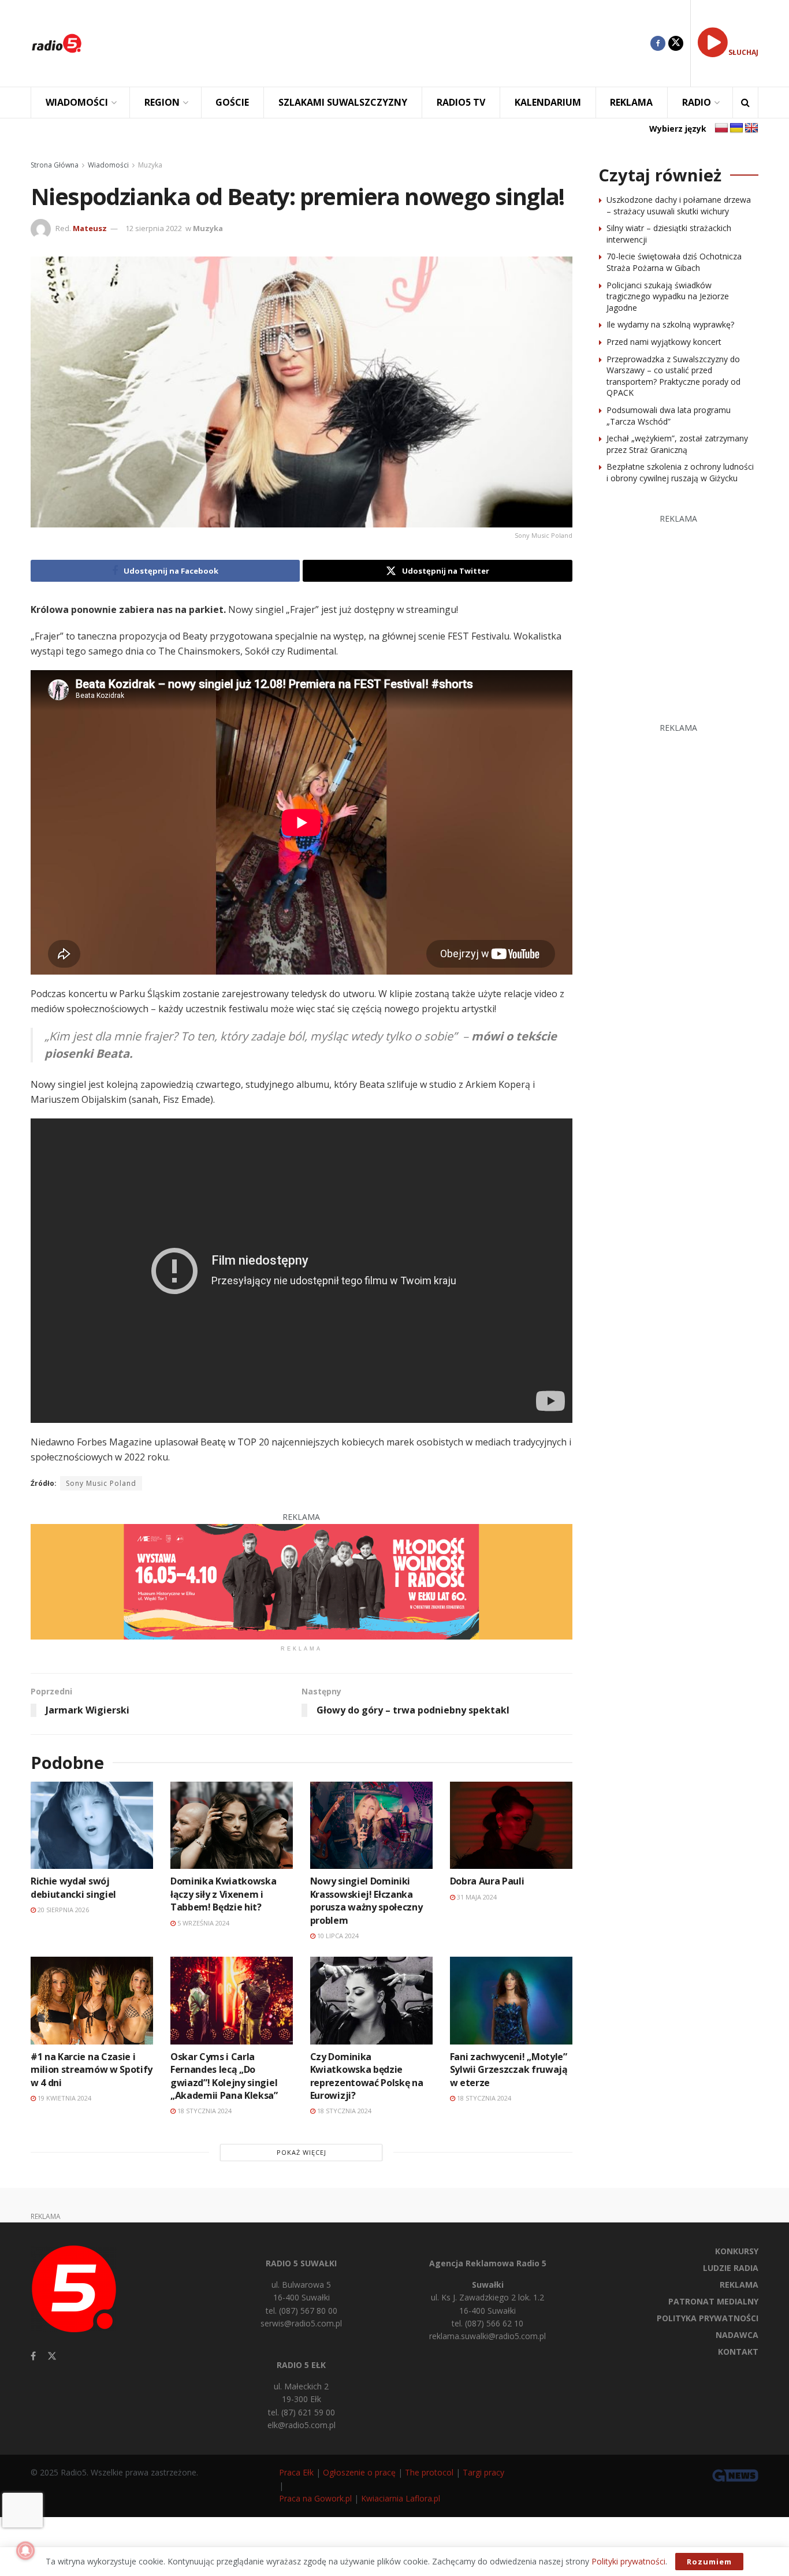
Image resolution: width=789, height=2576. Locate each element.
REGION (162, 102)
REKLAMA (631, 102)
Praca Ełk (296, 2472)
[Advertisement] (375, 43)
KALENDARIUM (548, 102)
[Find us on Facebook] (658, 43)
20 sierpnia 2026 (62, 1910)
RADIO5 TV (461, 102)
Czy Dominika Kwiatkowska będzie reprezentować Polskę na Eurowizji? (367, 2076)
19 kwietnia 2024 (64, 2098)
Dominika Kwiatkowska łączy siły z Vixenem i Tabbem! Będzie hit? (224, 1894)
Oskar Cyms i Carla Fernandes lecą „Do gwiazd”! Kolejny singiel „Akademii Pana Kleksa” (224, 2076)
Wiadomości (108, 165)
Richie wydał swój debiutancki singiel (73, 1887)
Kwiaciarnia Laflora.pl (401, 2498)
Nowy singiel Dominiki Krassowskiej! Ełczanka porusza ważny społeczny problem (366, 1900)
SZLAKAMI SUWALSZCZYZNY (343, 102)
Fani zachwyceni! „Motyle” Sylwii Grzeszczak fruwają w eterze (509, 2070)
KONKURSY (737, 2251)
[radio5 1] (302, 1580)
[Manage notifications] (25, 2551)
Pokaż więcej (302, 2152)
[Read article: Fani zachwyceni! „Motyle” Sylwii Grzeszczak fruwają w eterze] (511, 2000)
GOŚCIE (232, 102)
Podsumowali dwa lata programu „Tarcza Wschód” (669, 416)
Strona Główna (55, 165)
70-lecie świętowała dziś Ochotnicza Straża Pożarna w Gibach (674, 262)
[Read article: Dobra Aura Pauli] (511, 1825)
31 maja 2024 (476, 1897)
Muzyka (150, 165)
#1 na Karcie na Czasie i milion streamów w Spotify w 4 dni (92, 2070)
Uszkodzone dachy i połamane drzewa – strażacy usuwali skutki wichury (679, 205)
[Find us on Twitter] (676, 43)
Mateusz (90, 228)
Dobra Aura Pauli (487, 1881)
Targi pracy (483, 2472)
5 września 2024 (202, 1923)
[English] (751, 128)
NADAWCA (737, 2335)
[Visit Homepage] (57, 43)
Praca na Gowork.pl (315, 2498)
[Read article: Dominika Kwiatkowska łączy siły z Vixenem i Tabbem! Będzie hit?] (232, 1825)
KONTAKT (738, 2352)
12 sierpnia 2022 (154, 228)
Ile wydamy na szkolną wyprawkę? (670, 324)
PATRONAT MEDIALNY (713, 2301)
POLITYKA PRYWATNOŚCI (708, 2318)
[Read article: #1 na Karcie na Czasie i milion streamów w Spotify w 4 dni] (92, 2000)
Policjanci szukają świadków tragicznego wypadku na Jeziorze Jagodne (668, 296)
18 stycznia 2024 (204, 2111)
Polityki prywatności (628, 2561)
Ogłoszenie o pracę (359, 2472)
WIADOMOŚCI (77, 102)
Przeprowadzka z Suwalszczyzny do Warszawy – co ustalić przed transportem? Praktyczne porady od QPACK (673, 376)
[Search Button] (745, 103)
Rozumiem (709, 2562)
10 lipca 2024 (337, 1936)
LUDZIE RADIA (731, 2268)
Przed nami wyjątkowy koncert (664, 342)
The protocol (429, 2472)
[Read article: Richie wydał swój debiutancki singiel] (92, 1825)
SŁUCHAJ (743, 52)
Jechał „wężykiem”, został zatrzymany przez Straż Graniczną (677, 444)
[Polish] (721, 128)
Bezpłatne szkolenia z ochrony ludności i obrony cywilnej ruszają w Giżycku (680, 472)
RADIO (697, 102)
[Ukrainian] (736, 128)
